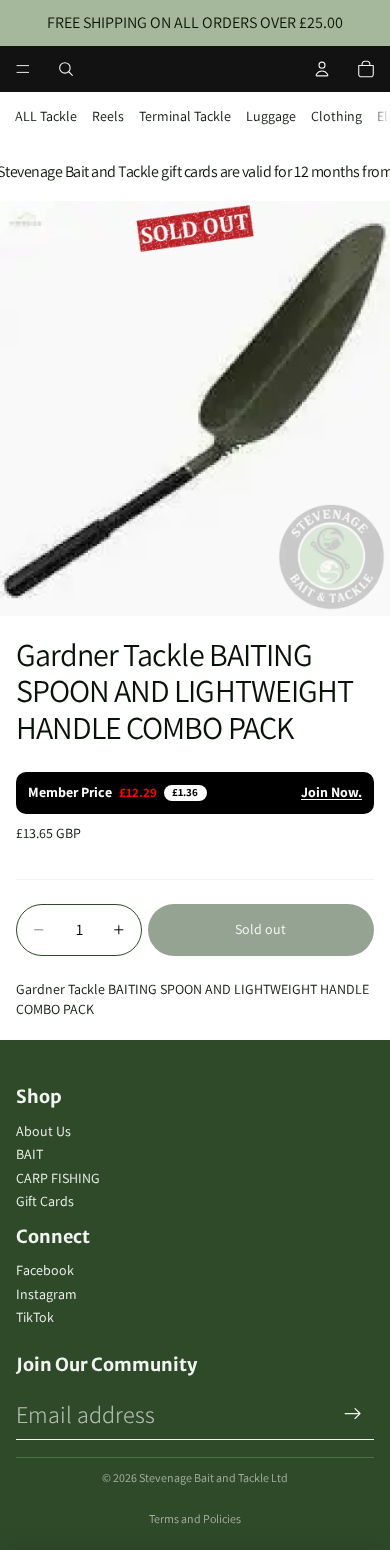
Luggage (271, 116)
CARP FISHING (58, 1178)
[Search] (66, 69)
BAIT (29, 1154)
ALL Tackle (46, 116)
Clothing (336, 116)
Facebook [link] (45, 1270)
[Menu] (23, 69)
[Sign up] (353, 1414)
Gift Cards (45, 1201)
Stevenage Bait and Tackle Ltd (213, 1477)
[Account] (322, 69)
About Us (43, 1131)
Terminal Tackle (185, 116)
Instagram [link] (46, 1294)
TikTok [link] (35, 1317)
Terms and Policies (195, 1518)
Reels (108, 116)
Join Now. (331, 792)
